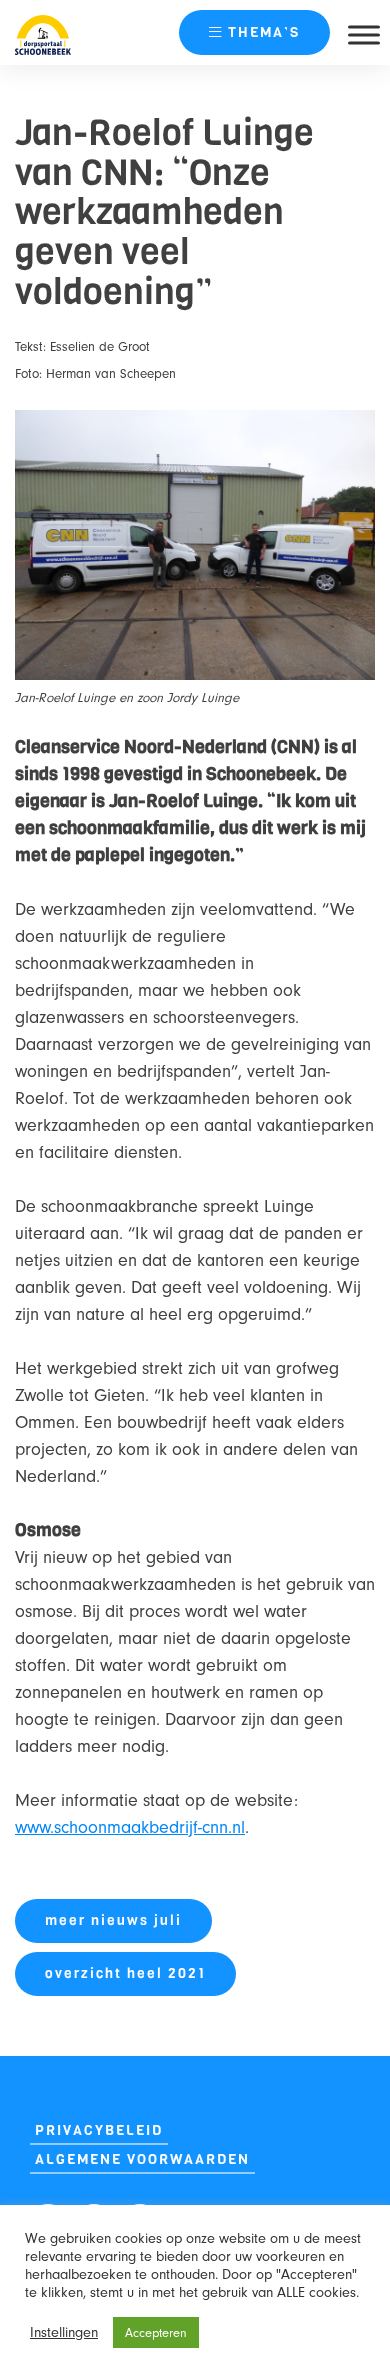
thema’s (264, 32)
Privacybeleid (99, 2130)
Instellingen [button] (64, 2332)
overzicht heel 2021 (125, 1973)
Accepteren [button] (156, 2332)
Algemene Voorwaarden (142, 2159)
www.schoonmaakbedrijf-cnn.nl (130, 1827)
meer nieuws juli (113, 1920)
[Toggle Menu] (364, 34)
